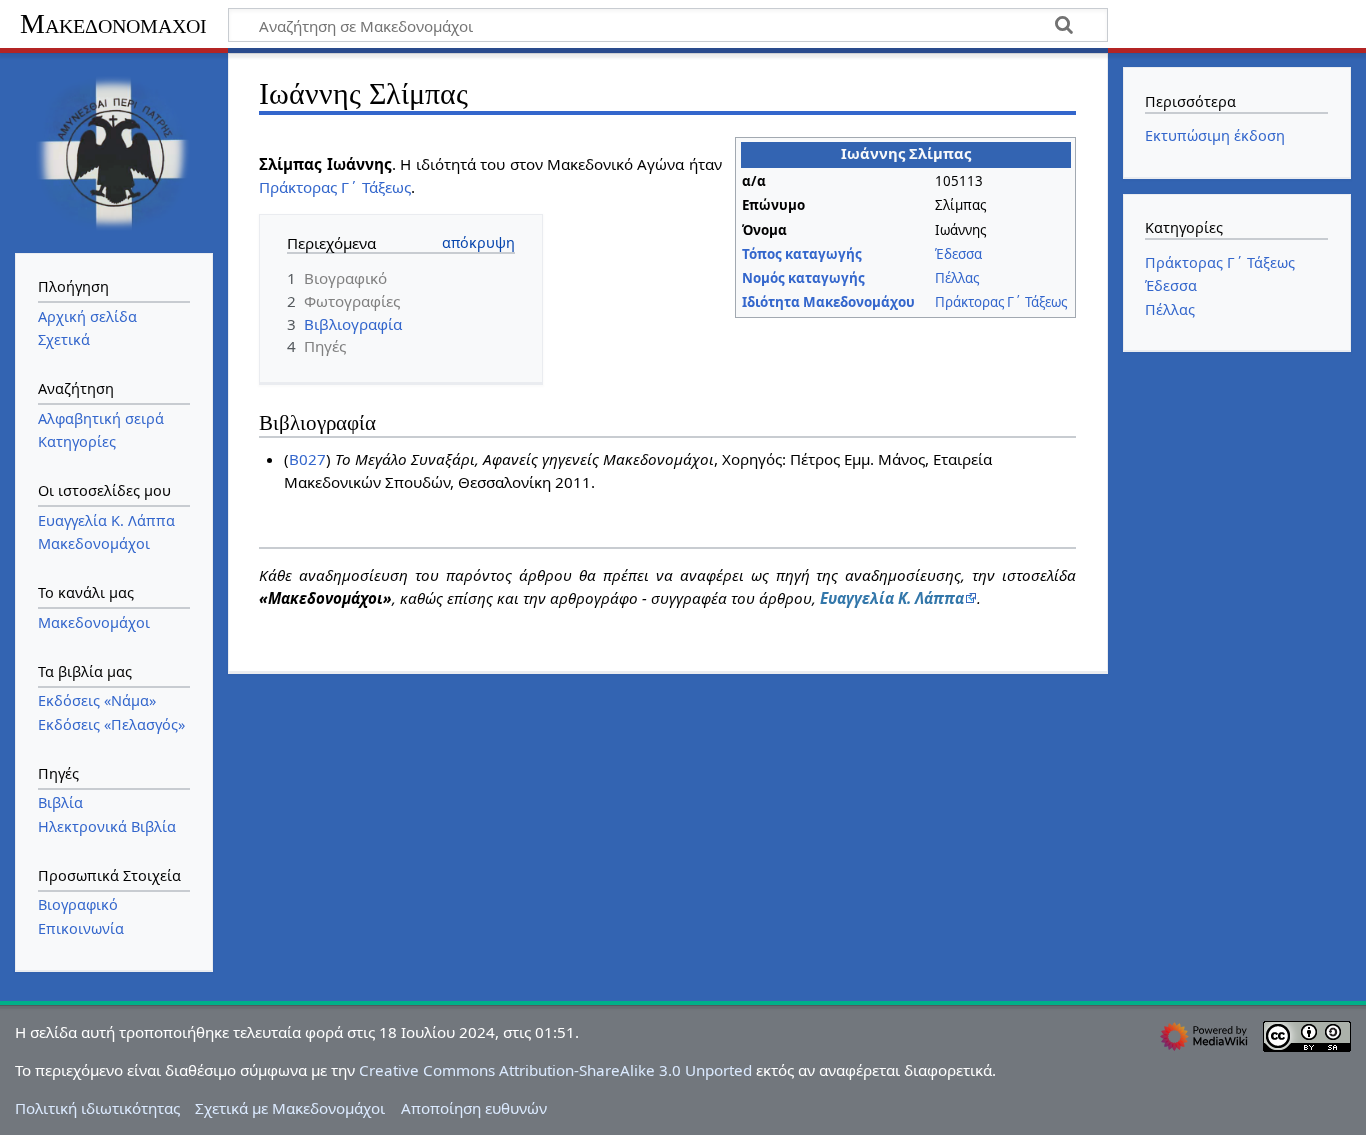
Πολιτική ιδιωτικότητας (97, 1108)
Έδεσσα (958, 254)
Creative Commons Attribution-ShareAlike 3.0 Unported (555, 1070)
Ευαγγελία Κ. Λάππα (892, 598)
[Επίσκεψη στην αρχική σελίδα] (114, 151)
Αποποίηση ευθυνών (474, 1108)
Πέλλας (957, 278)
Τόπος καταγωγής (802, 254)
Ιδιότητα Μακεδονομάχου (828, 302)
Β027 (307, 459)
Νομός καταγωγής (803, 278)
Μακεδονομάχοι (113, 23)
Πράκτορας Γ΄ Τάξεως (1001, 302)
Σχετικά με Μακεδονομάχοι (290, 1108)
